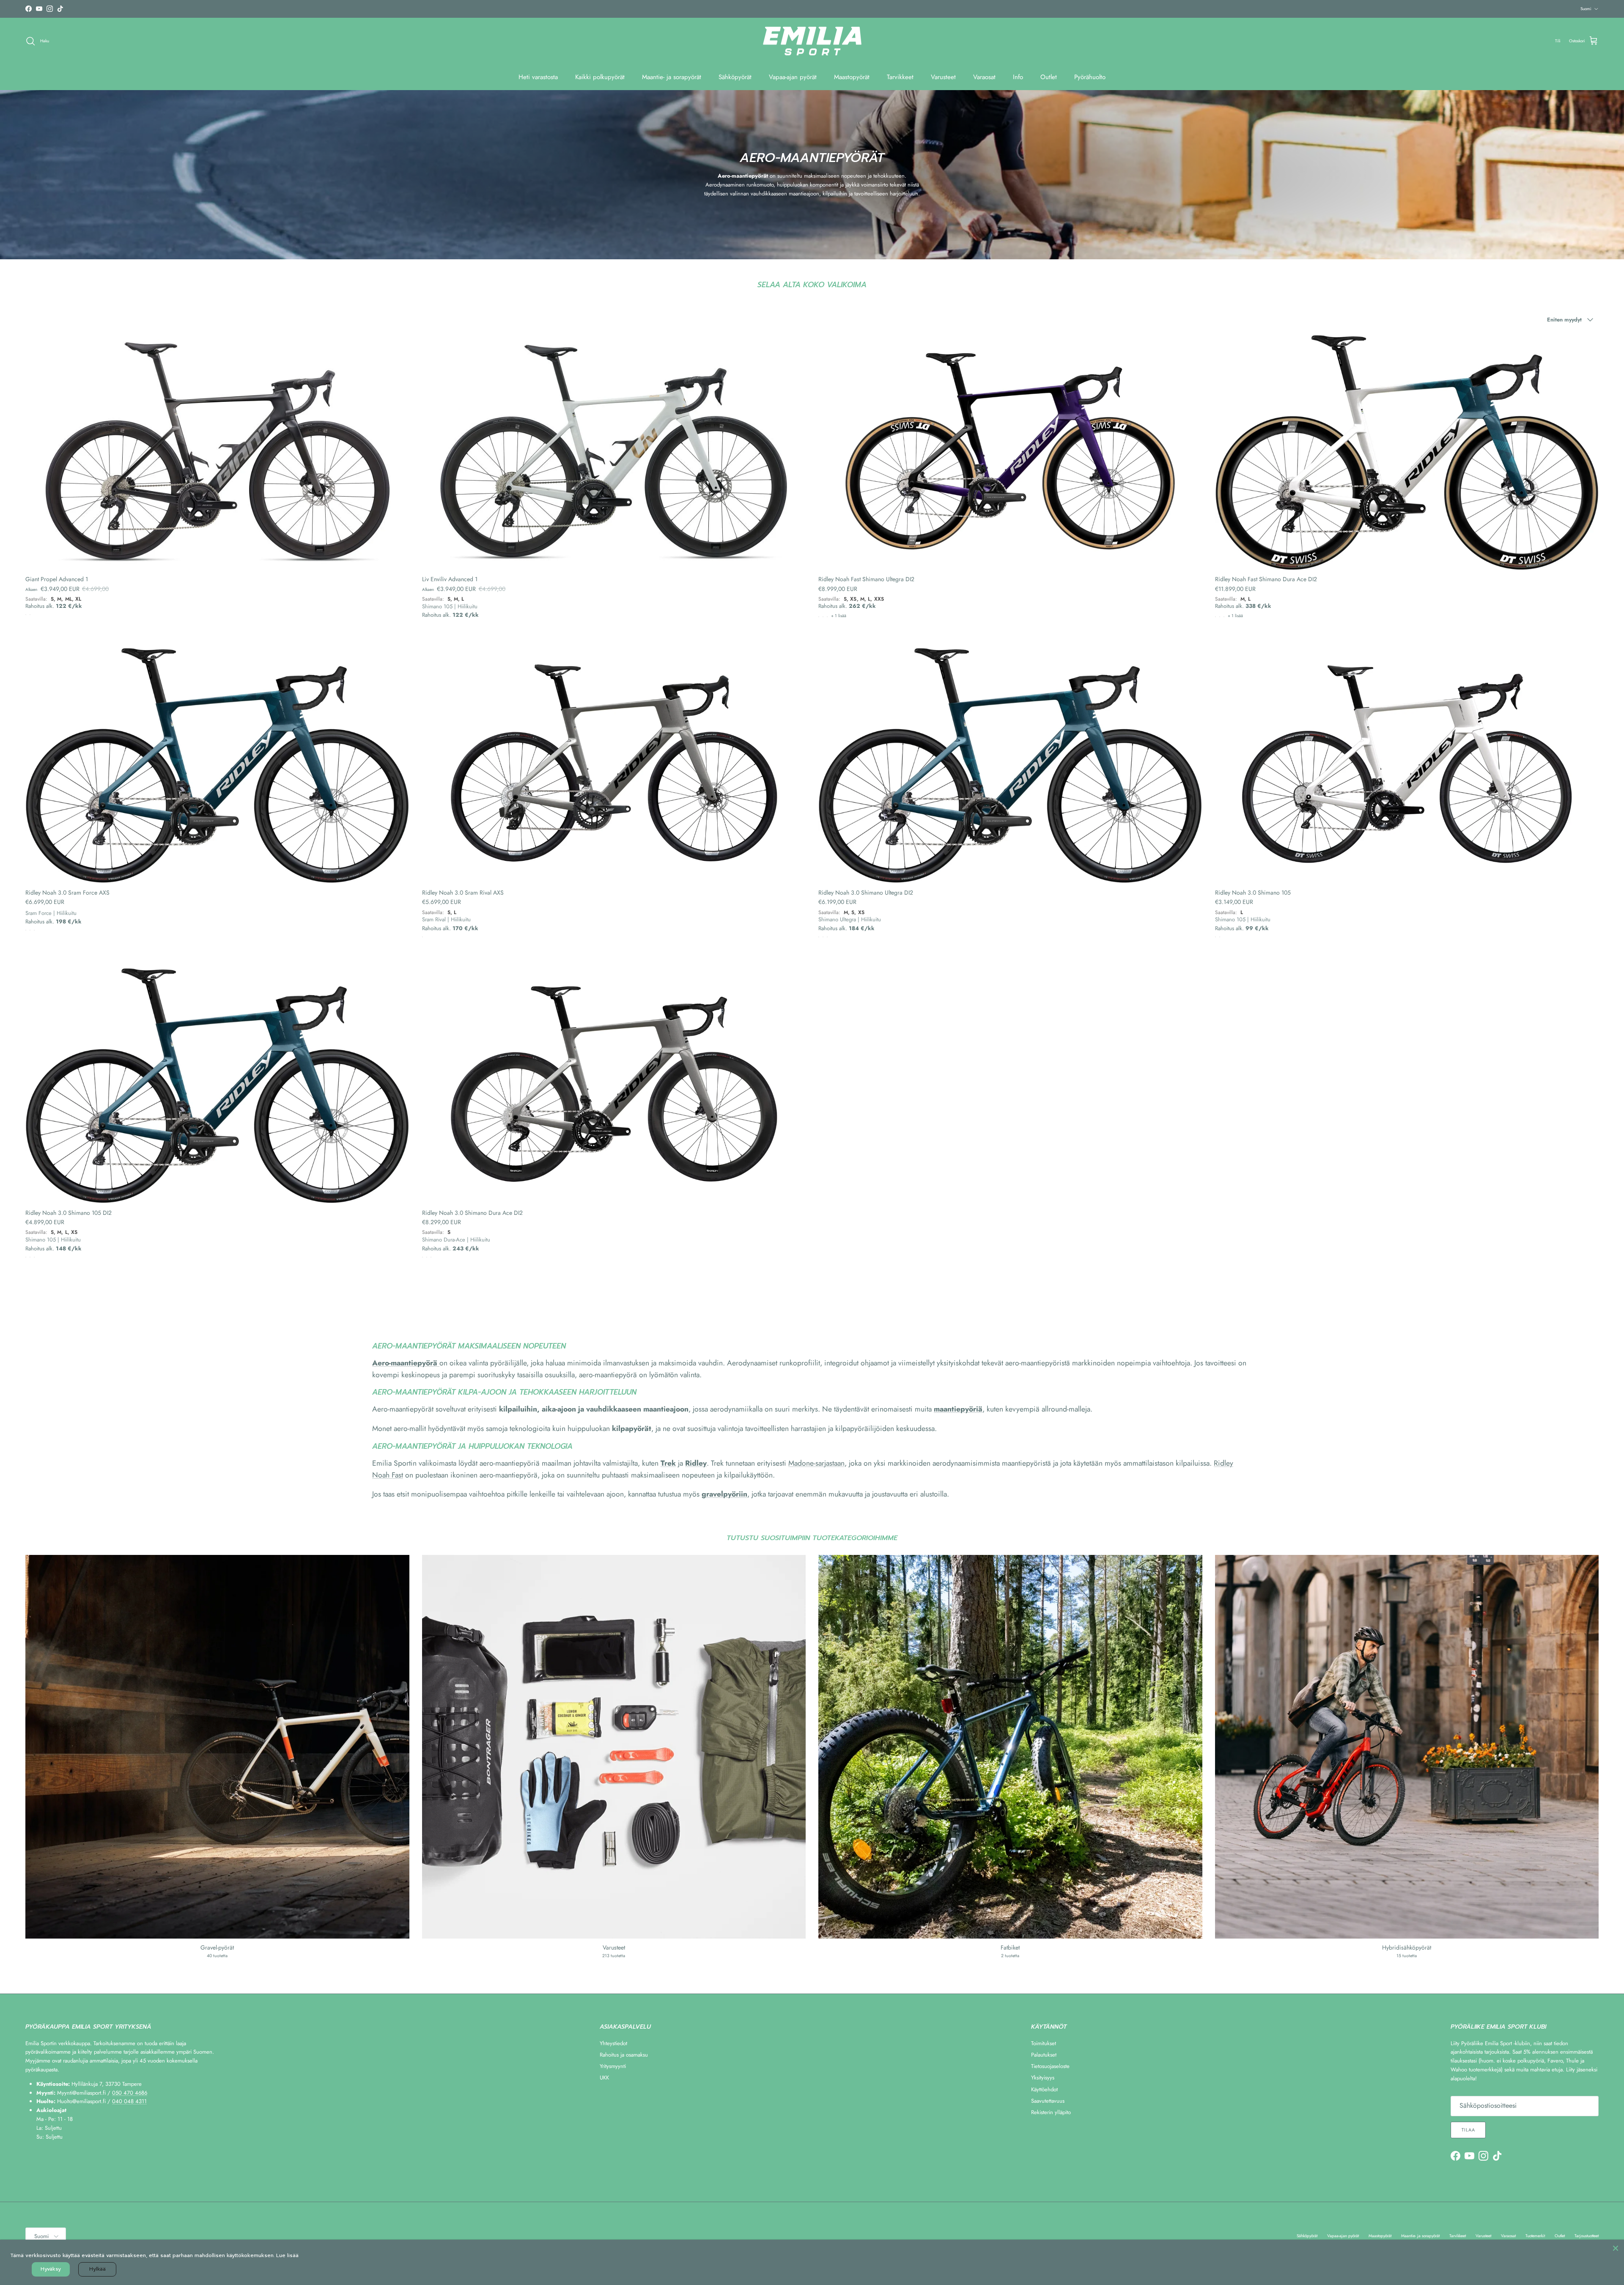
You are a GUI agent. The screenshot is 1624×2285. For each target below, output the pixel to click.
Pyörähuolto (1090, 77)
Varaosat (984, 77)
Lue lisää (287, 2255)
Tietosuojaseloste (1050, 2066)
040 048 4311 (129, 2101)
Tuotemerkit (1535, 2236)
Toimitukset (1044, 2043)
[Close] (1616, 2248)
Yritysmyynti (613, 2066)
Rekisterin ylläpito (1051, 2112)
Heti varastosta (538, 77)
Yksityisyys (1043, 2078)
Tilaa (1468, 2130)
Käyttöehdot (1044, 2089)
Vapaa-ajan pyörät (793, 77)
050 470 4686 (130, 2093)
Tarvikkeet (900, 77)
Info (1018, 77)
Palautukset (1044, 2055)
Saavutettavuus (1048, 2101)
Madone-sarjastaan (816, 1463)
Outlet (1049, 77)
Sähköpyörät (735, 77)
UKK (604, 2078)
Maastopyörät (852, 77)
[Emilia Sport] (812, 41)
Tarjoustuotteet (1587, 2236)
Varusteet (943, 77)
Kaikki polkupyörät (600, 77)
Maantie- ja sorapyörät (672, 77)
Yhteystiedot (613, 2043)
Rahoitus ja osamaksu (624, 2055)
